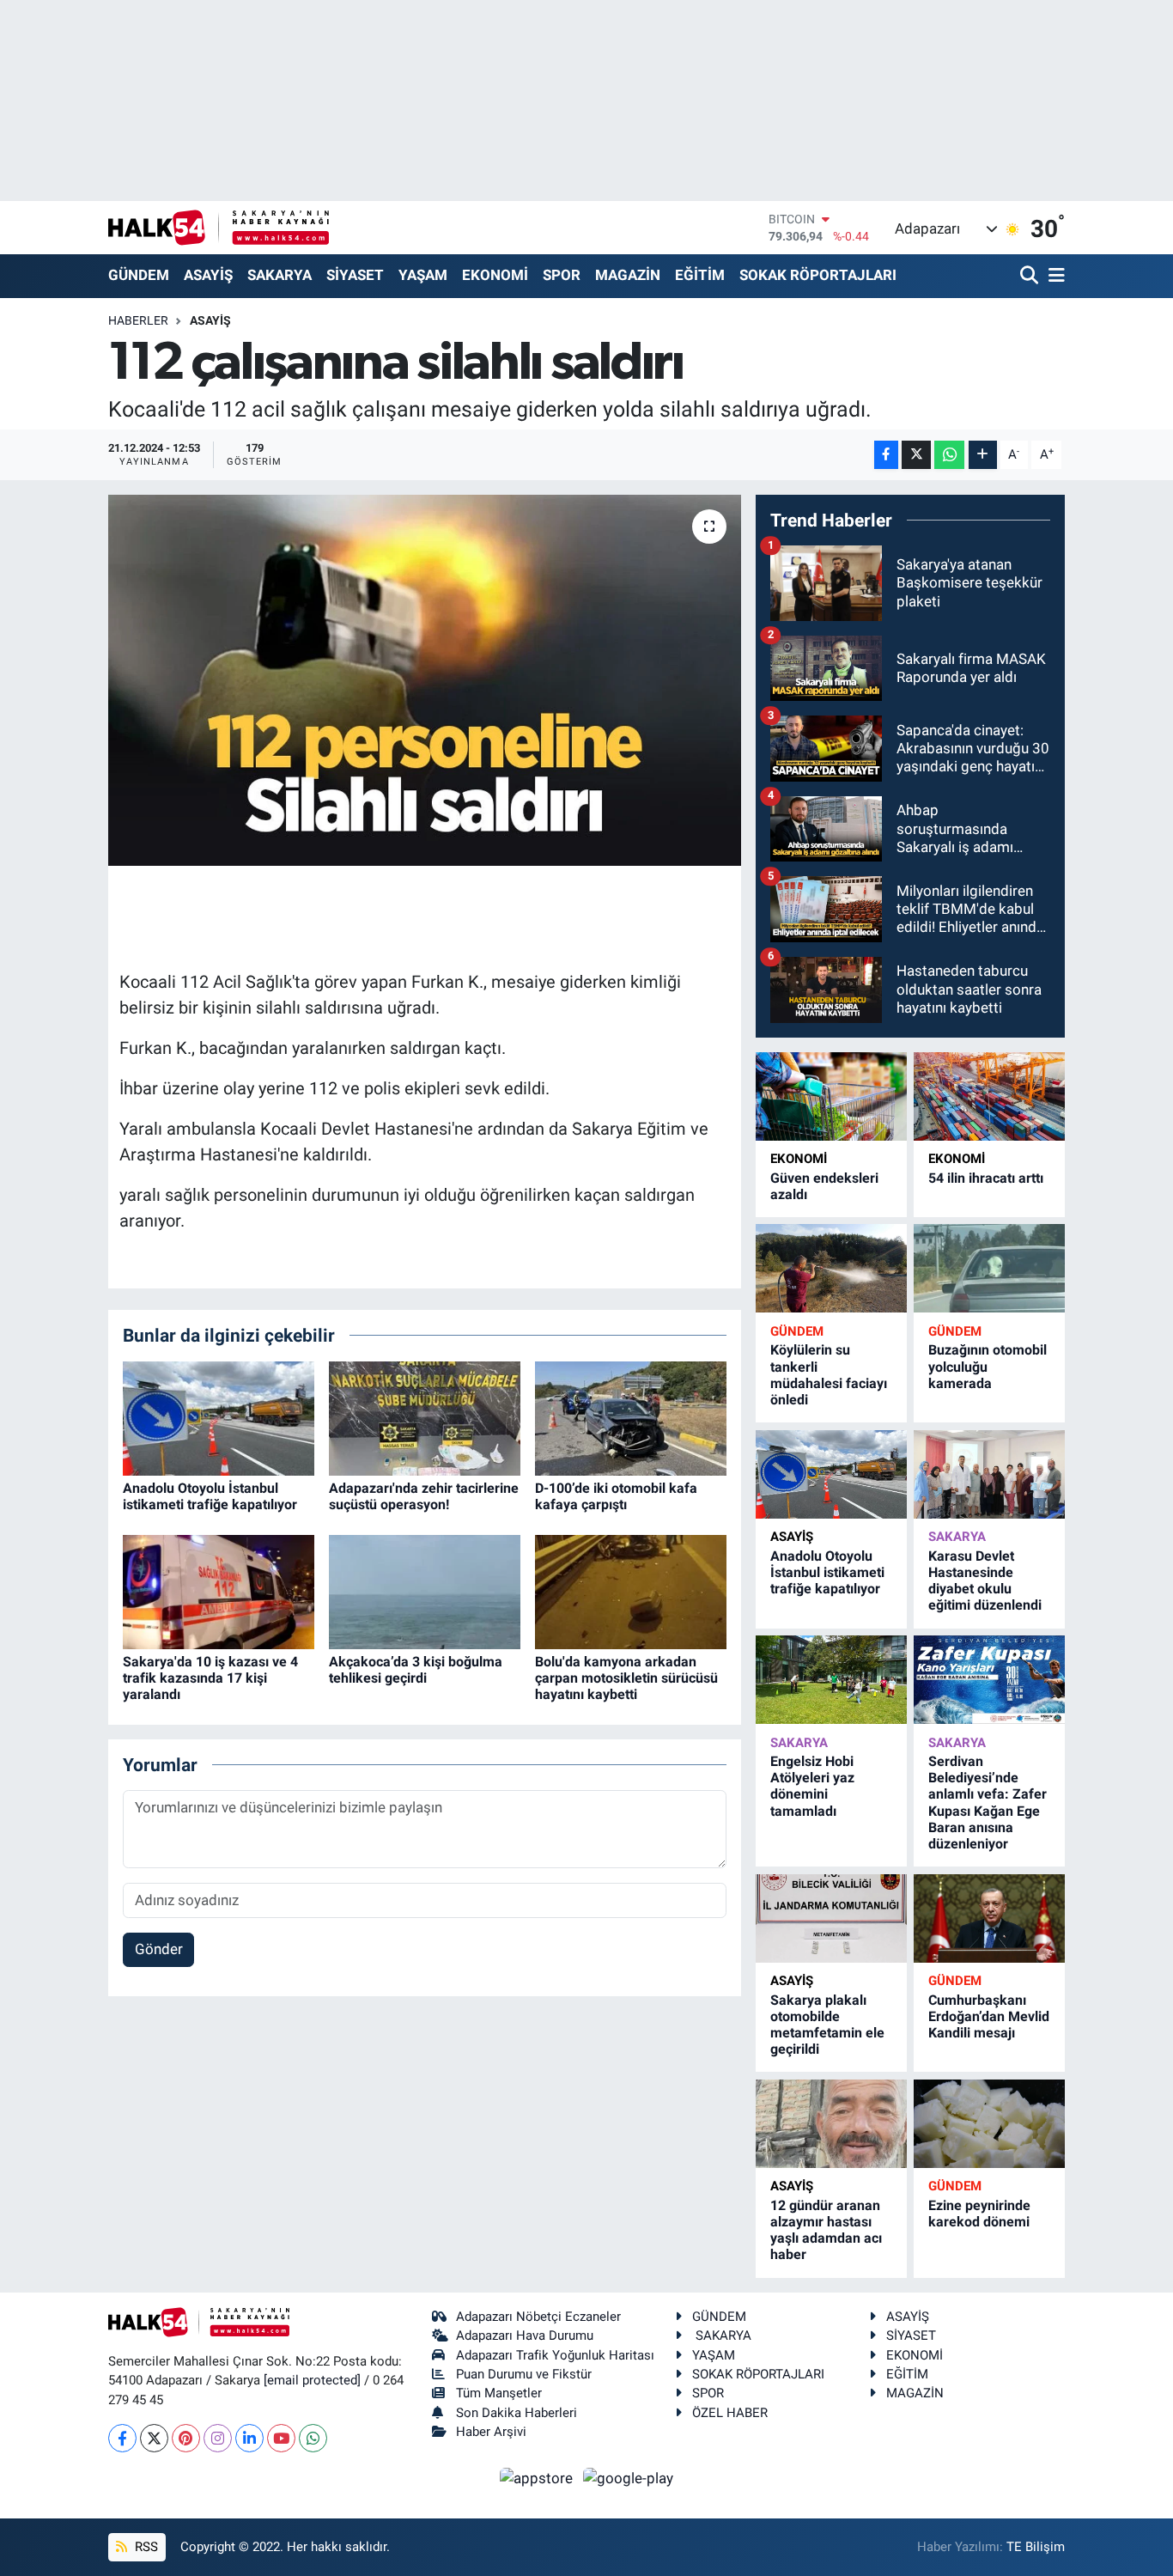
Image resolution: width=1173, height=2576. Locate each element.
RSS (145, 2547)
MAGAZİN (628, 275)
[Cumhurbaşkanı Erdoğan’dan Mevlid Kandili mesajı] (989, 1918)
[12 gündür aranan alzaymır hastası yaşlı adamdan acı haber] (831, 2124)
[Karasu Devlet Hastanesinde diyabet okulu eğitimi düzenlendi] (989, 1474)
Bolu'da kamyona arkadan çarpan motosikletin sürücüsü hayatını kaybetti (626, 1678)
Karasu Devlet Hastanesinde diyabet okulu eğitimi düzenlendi (985, 1581)
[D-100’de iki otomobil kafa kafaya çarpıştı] (631, 1417)
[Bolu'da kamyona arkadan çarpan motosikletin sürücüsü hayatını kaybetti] (631, 1591)
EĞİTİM (700, 275)
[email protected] (312, 2380)
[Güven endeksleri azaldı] (831, 1096)
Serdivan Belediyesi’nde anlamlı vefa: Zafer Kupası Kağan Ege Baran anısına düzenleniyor (988, 1803)
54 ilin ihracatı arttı (986, 1178)
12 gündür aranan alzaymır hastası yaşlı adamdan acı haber (826, 2230)
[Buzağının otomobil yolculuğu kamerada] (989, 1268)
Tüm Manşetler (499, 2393)
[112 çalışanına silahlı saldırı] (425, 680)
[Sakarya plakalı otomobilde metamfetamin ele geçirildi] (831, 1918)
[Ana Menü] (1054, 276)
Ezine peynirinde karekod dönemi (979, 2214)
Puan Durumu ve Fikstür (524, 2374)
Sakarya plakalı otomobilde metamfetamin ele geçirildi (827, 2025)
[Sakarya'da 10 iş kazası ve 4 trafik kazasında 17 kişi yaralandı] (219, 1591)
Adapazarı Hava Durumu (525, 2335)
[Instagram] (218, 2438)
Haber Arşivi (491, 2432)
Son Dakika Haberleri (517, 2413)
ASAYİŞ (208, 275)
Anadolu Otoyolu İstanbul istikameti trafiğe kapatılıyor (210, 1496)
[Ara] (1031, 276)
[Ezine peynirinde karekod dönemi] (989, 2124)
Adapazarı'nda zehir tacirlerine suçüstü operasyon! (424, 1496)
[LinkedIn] (249, 2438)
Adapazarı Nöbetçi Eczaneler (538, 2317)
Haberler (138, 320)
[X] (154, 2438)
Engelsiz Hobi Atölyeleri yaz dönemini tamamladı (812, 1786)
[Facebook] (122, 2438)
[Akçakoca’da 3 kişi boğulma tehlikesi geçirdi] (425, 1591)
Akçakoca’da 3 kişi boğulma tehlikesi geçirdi (416, 1670)
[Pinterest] (186, 2438)
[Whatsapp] (313, 2438)
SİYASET (355, 275)
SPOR (562, 275)
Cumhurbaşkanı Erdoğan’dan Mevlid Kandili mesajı (989, 2016)
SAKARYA (280, 275)
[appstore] (538, 2477)
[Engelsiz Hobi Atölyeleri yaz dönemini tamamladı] (831, 1680)
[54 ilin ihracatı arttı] (989, 1096)
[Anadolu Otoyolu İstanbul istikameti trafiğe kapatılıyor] (219, 1417)
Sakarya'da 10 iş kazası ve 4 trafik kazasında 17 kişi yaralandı (210, 1678)
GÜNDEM (139, 275)
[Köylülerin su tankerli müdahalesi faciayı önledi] (831, 1268)
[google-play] (629, 2477)
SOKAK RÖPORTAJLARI (818, 275)
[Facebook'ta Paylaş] (886, 455)
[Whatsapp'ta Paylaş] (949, 455)
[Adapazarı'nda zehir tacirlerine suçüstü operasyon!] (425, 1417)
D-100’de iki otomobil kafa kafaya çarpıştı (616, 1496)
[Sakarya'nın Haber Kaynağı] (219, 227)
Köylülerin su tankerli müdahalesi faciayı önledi (829, 1375)
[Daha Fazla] (983, 455)
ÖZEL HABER (730, 2413)
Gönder (159, 1949)
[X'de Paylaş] (916, 455)
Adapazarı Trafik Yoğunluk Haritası (555, 2355)
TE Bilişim (1036, 2547)
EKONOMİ (495, 275)
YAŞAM (423, 275)
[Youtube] (281, 2438)
